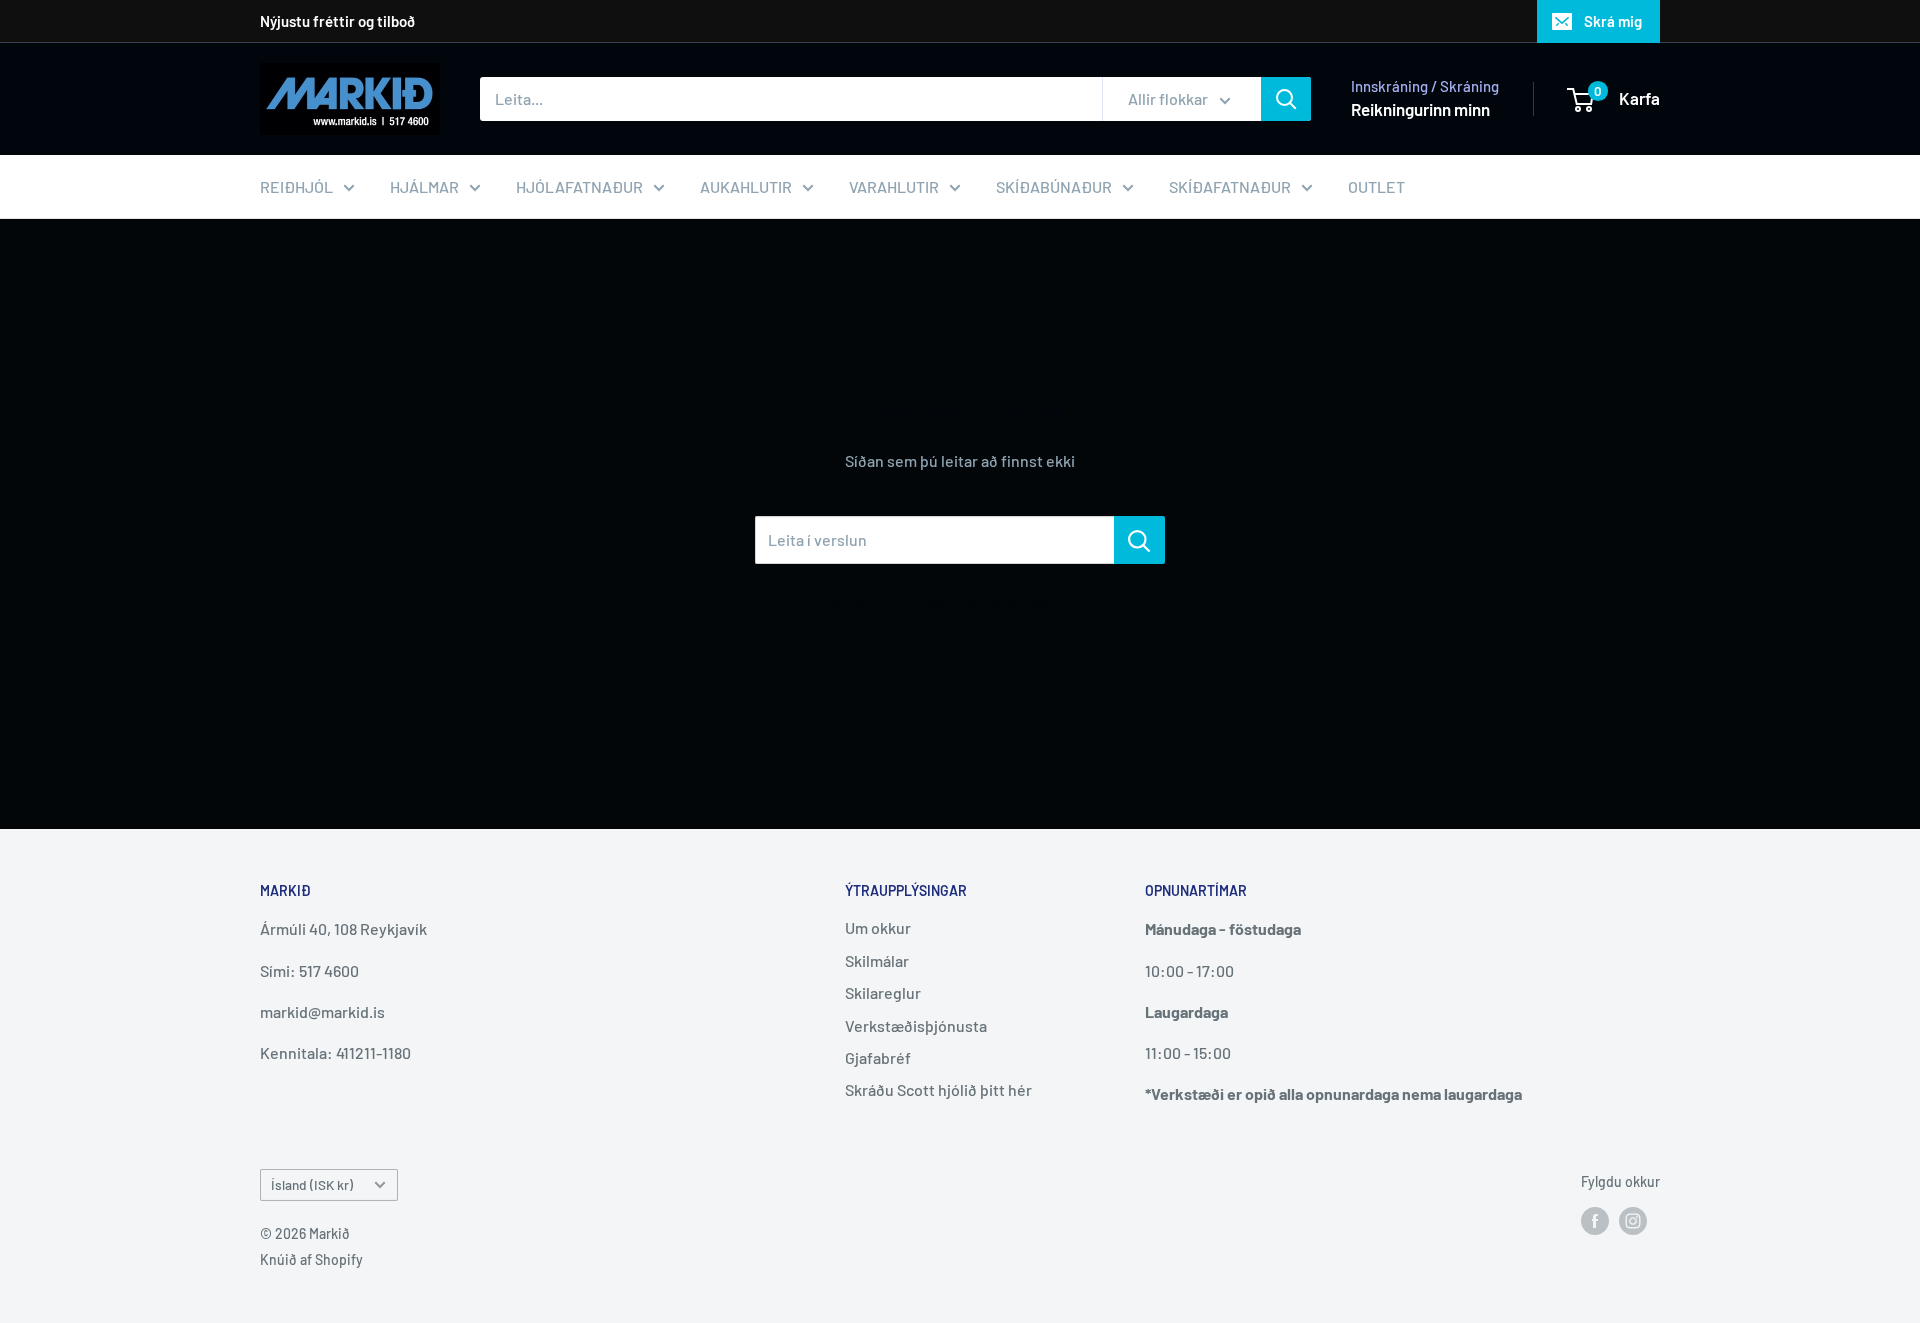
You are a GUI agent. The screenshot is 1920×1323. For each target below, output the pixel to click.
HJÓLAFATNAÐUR (579, 186)
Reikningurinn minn (1420, 109)
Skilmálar (877, 960)
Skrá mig (1613, 21)
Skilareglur (883, 992)
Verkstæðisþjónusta (916, 1025)
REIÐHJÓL (296, 186)
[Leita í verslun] (1139, 540)
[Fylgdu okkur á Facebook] (1595, 1220)
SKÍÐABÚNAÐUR (1054, 186)
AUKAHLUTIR (746, 186)
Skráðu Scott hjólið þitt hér (938, 1089)
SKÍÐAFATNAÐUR (1230, 186)
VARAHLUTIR (894, 186)
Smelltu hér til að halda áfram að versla (960, 603)
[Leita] (1286, 99)
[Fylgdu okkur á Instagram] (1633, 1220)
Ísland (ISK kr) (312, 1184)
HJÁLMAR (424, 186)
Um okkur (878, 927)
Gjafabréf (878, 1057)
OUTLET (1376, 186)
